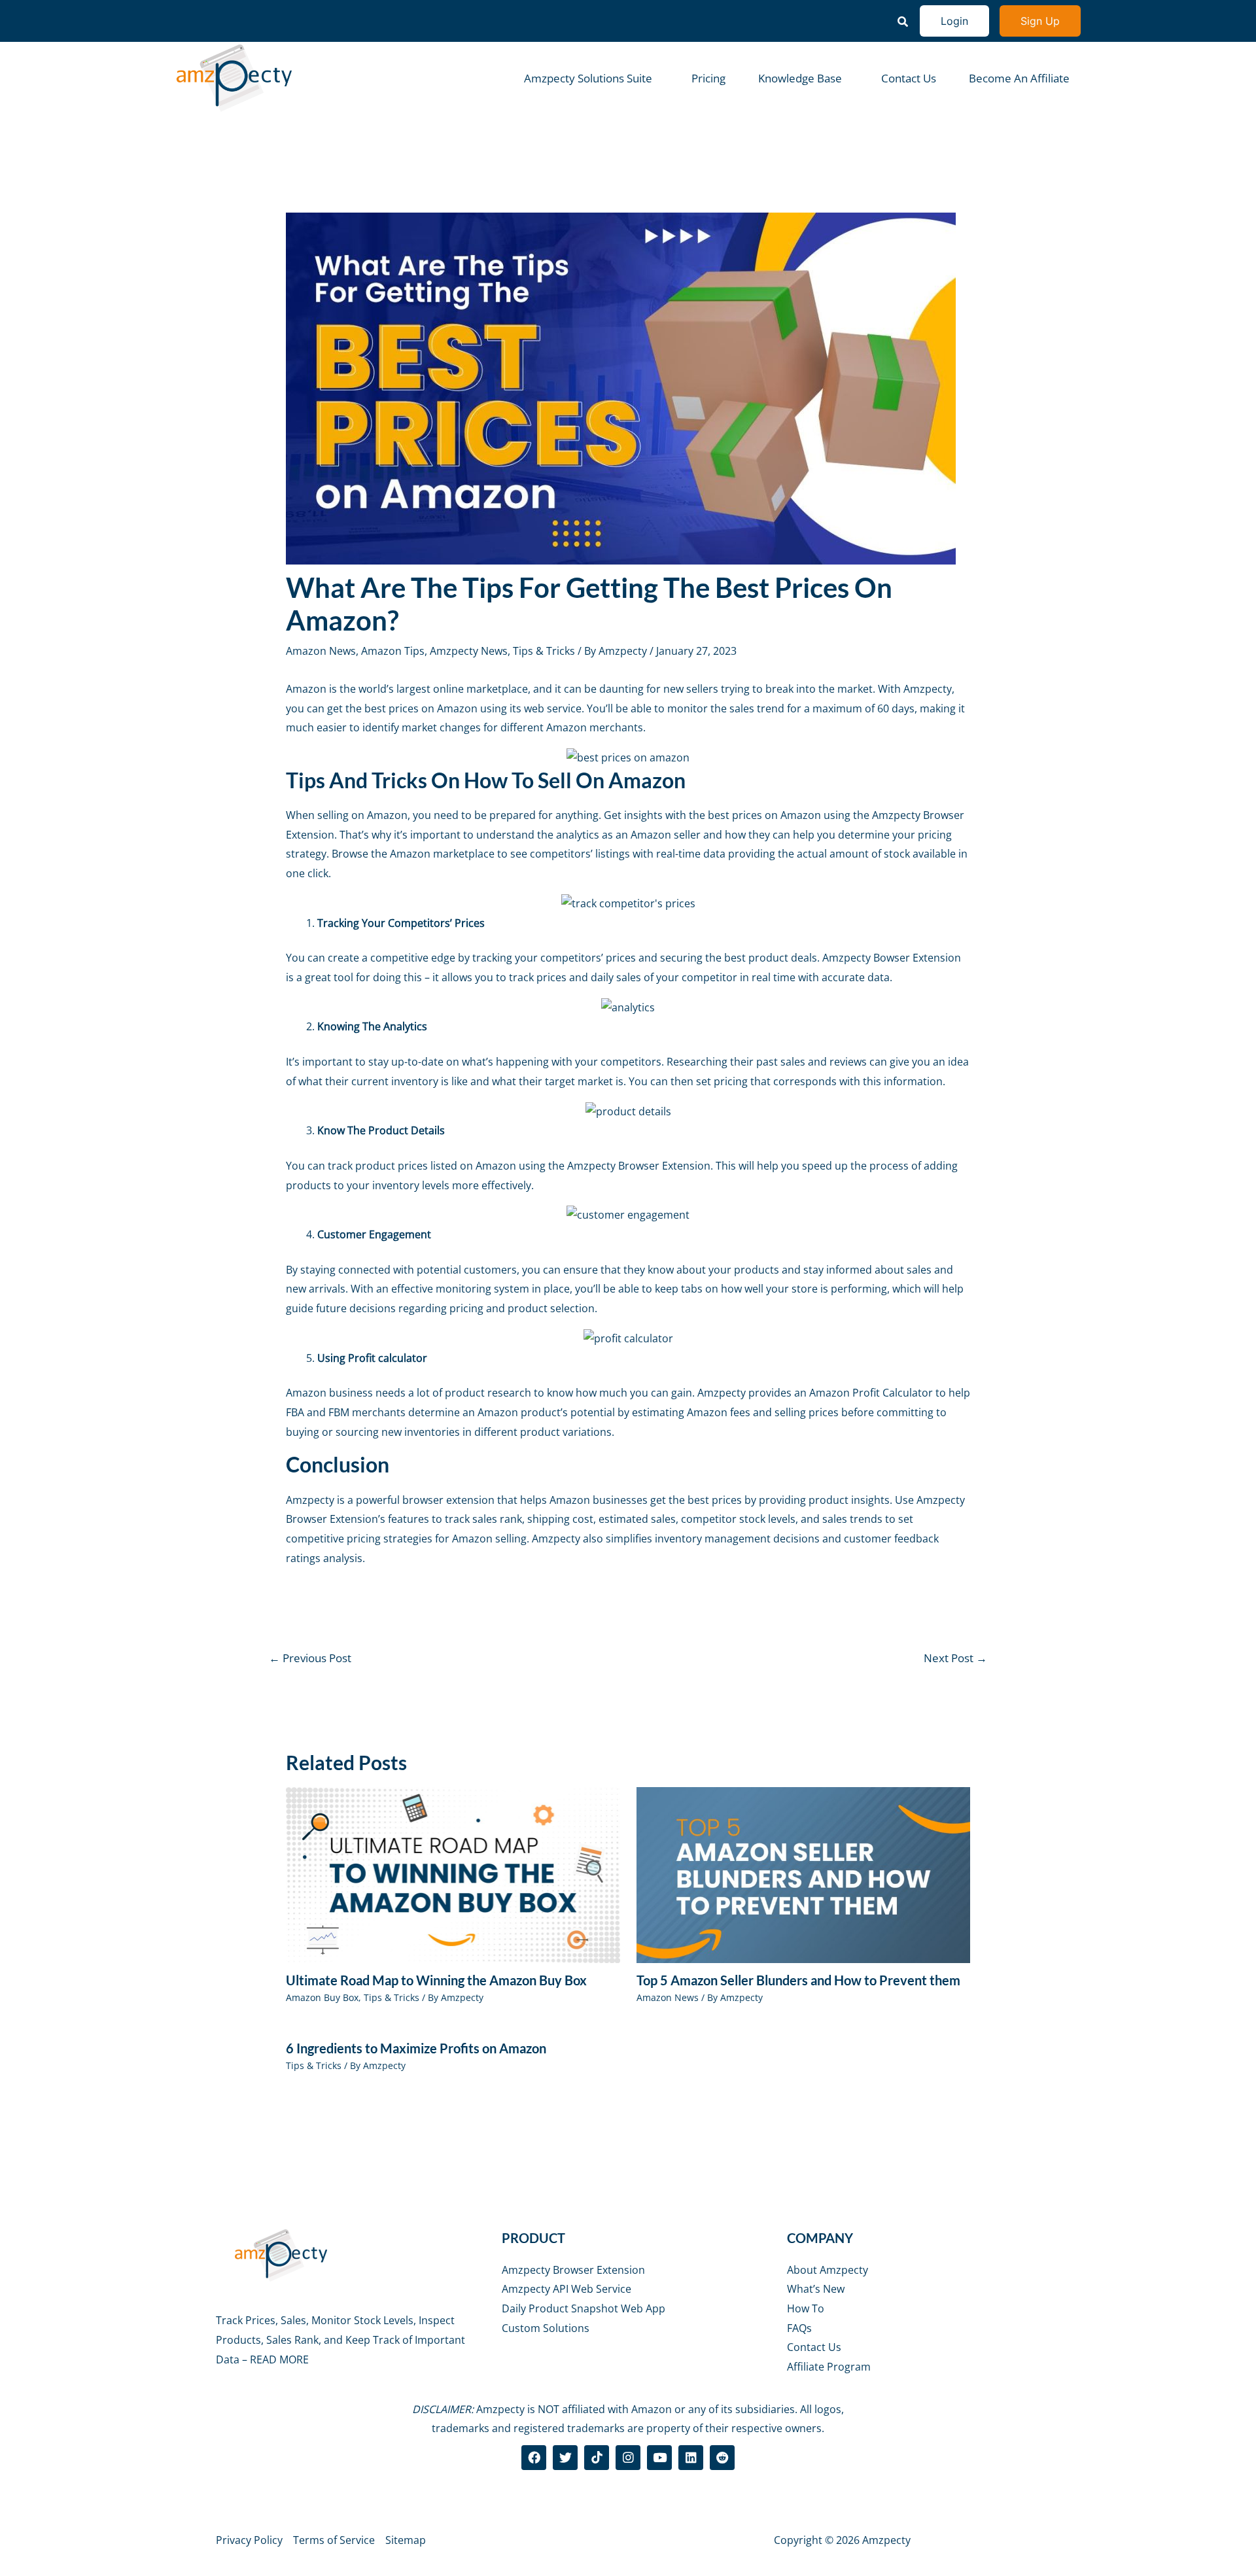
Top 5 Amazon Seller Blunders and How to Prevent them (798, 1980)
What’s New (816, 2289)
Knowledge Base (800, 78)
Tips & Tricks (544, 651)
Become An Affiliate (1019, 78)
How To (806, 2308)
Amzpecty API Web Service (567, 2289)
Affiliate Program (829, 2367)
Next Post (955, 1658)
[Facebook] (534, 2458)
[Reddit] (722, 2458)
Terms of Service (334, 2540)
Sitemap (406, 2540)
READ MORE (279, 2359)
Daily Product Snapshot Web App (584, 2308)
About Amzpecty (828, 2270)
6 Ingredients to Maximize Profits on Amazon (416, 2048)
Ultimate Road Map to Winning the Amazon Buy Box (436, 1980)
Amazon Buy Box (322, 1997)
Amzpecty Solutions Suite (588, 78)
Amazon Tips (393, 651)
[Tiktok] (597, 2458)
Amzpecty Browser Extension (573, 2270)
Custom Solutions (546, 2328)
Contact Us (909, 78)
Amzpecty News (469, 651)
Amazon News (321, 651)
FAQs (799, 2328)
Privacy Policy (249, 2540)
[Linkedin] (691, 2458)
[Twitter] (565, 2458)
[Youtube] (659, 2458)
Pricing (708, 78)
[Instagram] (628, 2458)
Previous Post (310, 1658)
